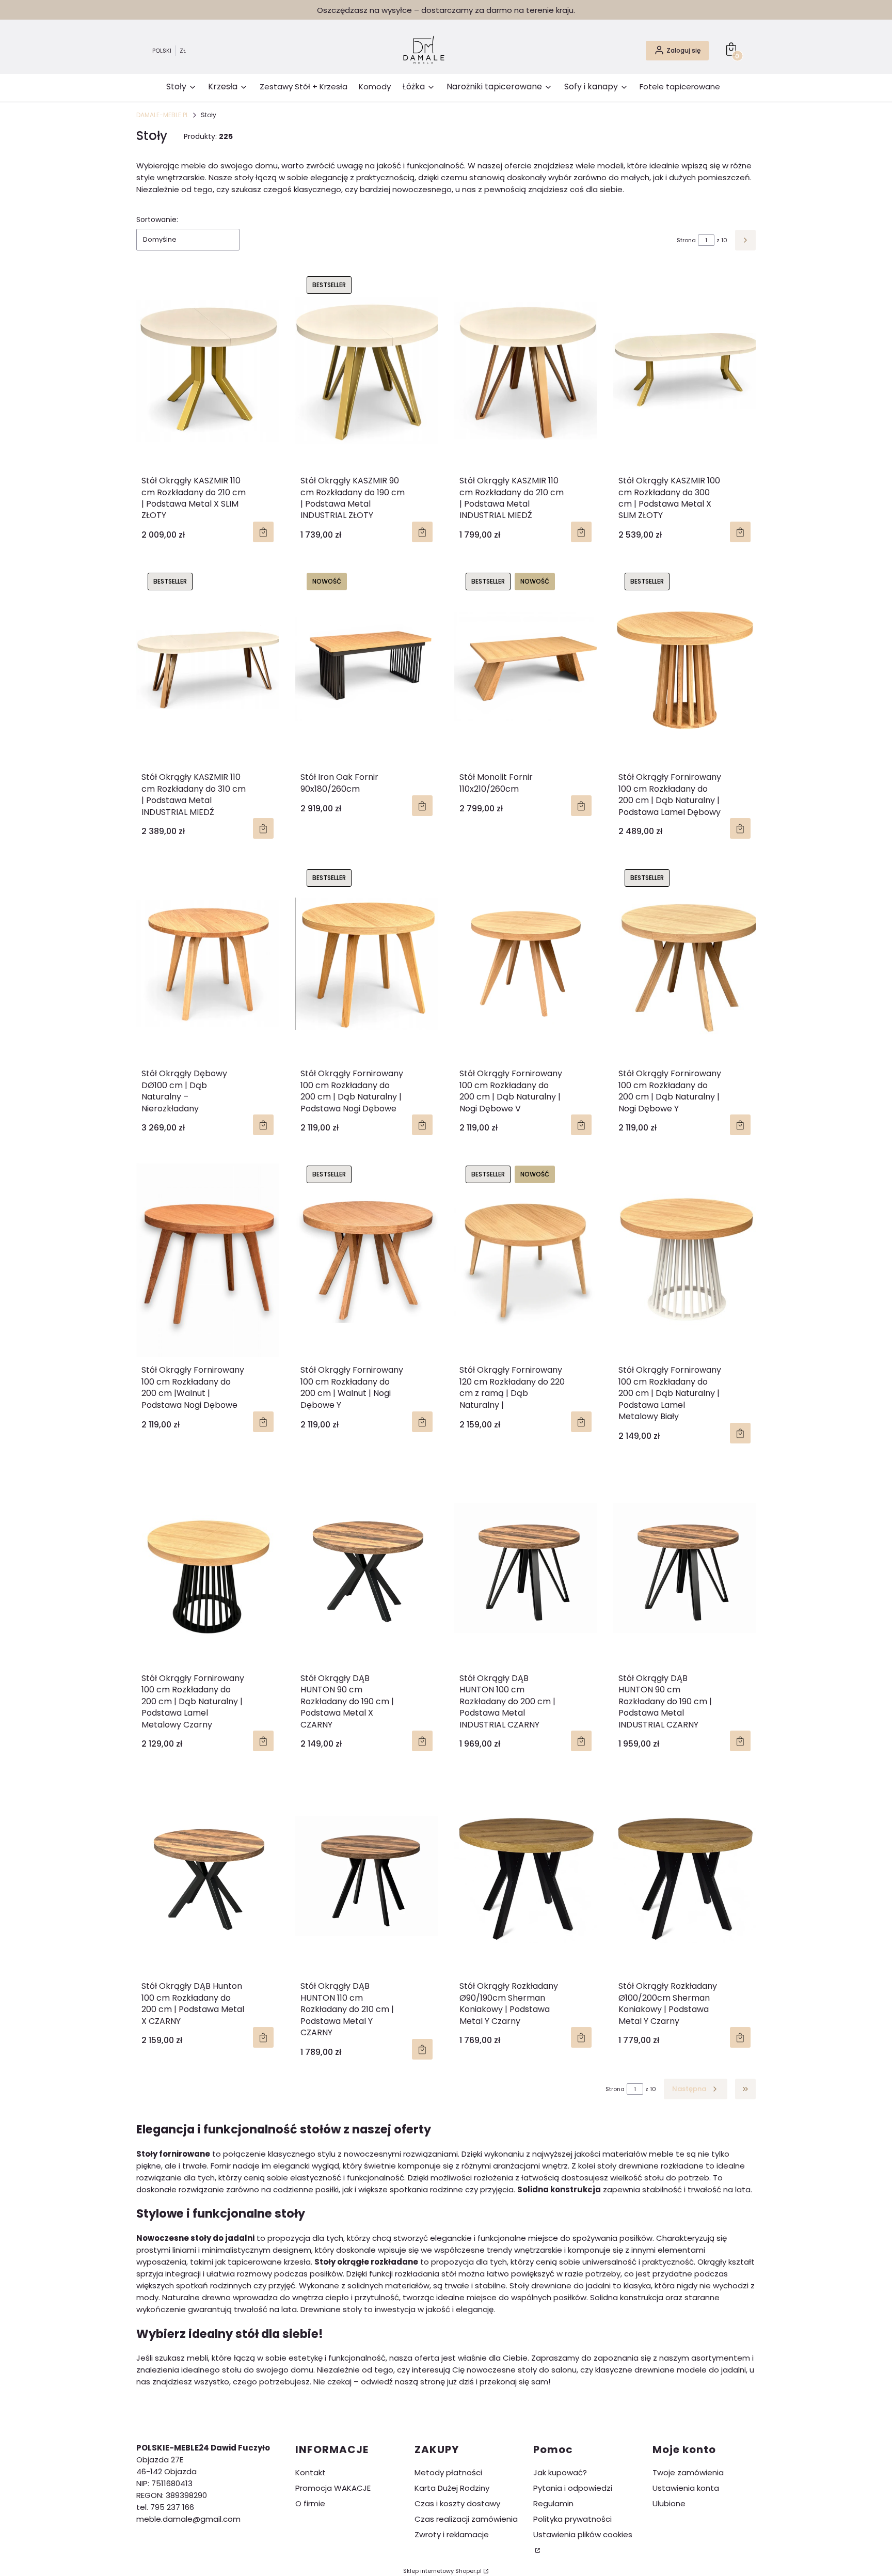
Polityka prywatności (572, 2519)
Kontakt (310, 2472)
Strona (686, 240)
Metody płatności (448, 2472)
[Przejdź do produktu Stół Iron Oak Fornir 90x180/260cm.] (367, 667)
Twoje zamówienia (688, 2472)
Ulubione (669, 2503)
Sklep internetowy (442, 2571)
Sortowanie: (157, 219)
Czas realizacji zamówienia (466, 2519)
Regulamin (553, 2503)
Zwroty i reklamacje (452, 2534)
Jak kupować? (560, 2472)
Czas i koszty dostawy (457, 2503)
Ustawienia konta (686, 2488)
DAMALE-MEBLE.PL (162, 115)
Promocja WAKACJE (333, 2488)
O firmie (310, 2503)
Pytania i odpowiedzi (573, 2488)
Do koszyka (422, 806)
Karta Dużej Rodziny (452, 2488)
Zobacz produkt (263, 532)
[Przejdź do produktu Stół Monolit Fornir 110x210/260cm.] (525, 667)
